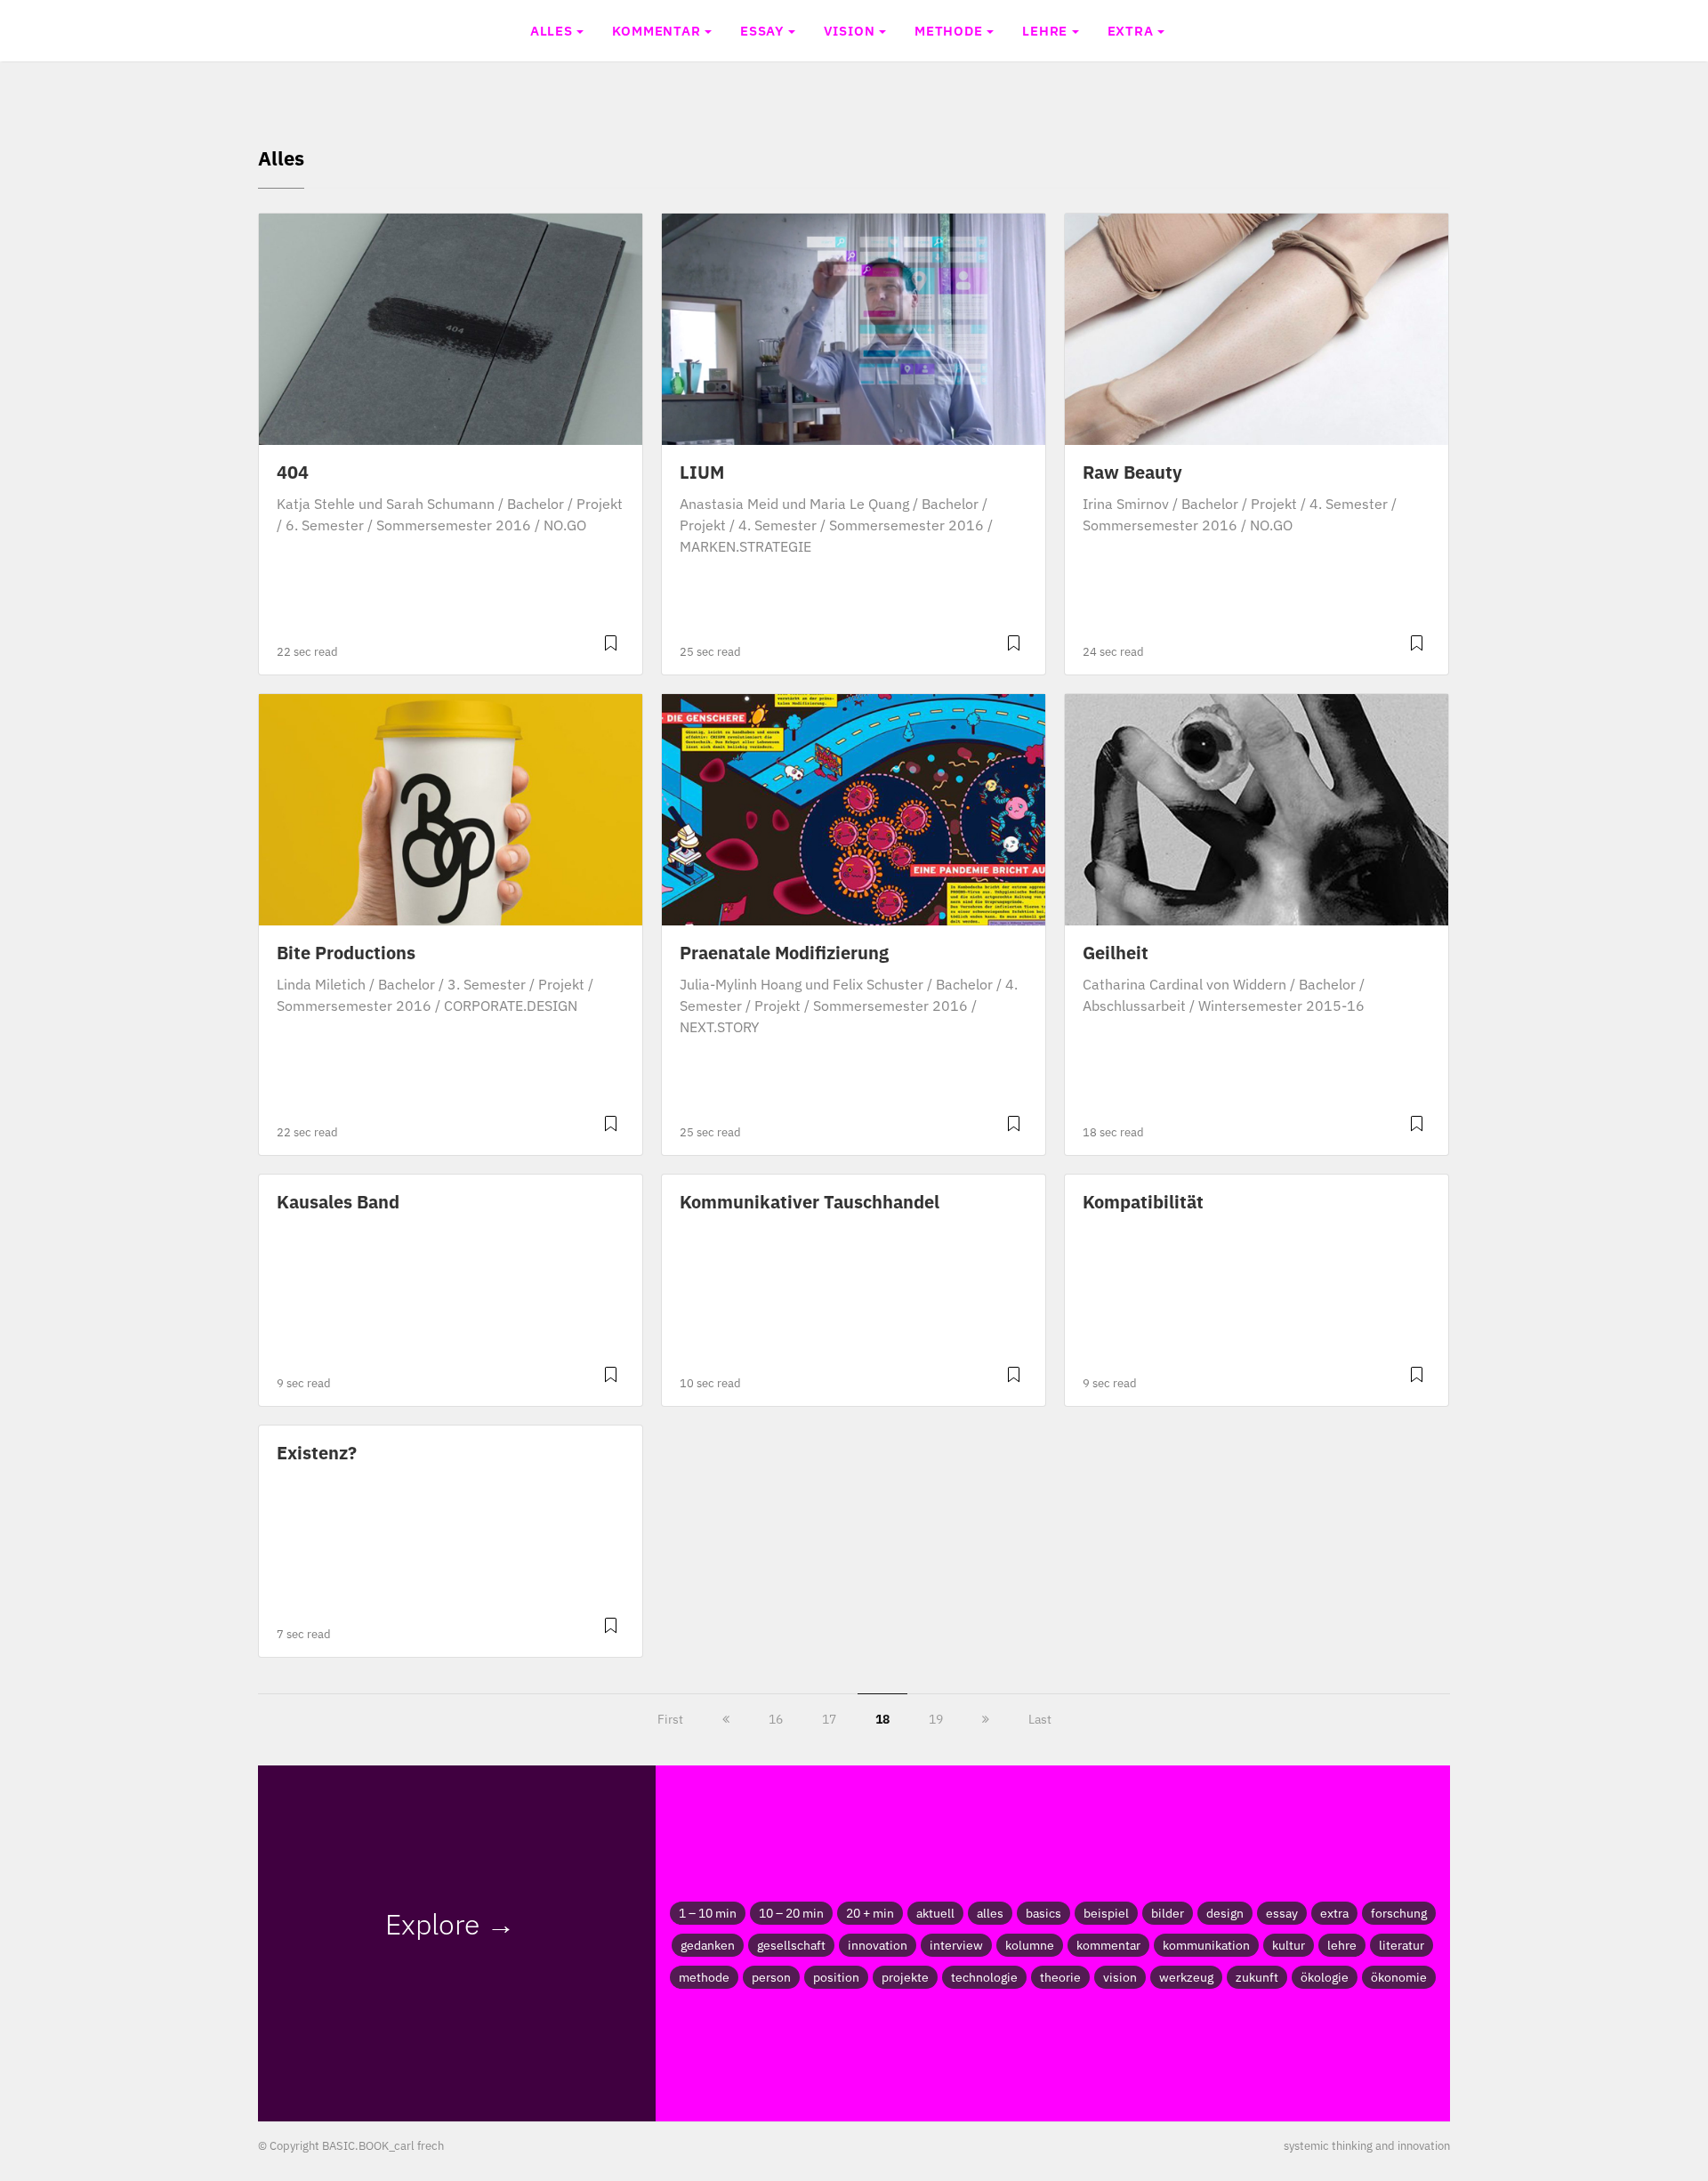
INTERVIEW (956, 1945)
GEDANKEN (708, 1945)
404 (293, 472)
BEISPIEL (1106, 1913)
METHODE (949, 30)
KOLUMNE (1030, 1945)
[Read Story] (611, 650)
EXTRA (1131, 30)
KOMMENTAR (656, 30)
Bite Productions (346, 953)
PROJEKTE (905, 1977)
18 (882, 1719)
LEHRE (1045, 30)
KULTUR (1289, 1945)
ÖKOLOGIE (1325, 1977)
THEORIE (1060, 1977)
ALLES (552, 30)
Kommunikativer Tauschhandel (810, 1202)
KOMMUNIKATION (1206, 1945)
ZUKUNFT (1257, 1977)
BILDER (1168, 1913)
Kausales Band (338, 1202)
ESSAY (762, 30)
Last (1040, 1719)
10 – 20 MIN (791, 1913)
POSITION (836, 1977)
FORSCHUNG (1399, 1913)
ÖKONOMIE (1399, 1977)
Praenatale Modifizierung (784, 953)
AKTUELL (935, 1913)
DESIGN (1225, 1913)
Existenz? (317, 1453)
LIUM (702, 472)
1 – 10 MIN (708, 1913)
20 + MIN (870, 1913)
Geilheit (1116, 953)
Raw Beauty (1132, 472)
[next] (986, 1719)
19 (936, 1719)
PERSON (771, 1977)
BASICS (1043, 1913)
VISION (850, 30)
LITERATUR (1402, 1945)
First (670, 1719)
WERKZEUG (1186, 1977)
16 (776, 1719)
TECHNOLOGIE (984, 1977)
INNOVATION (878, 1945)
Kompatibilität (1143, 1202)
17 (829, 1719)
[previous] (726, 1719)
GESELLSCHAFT (791, 1945)
